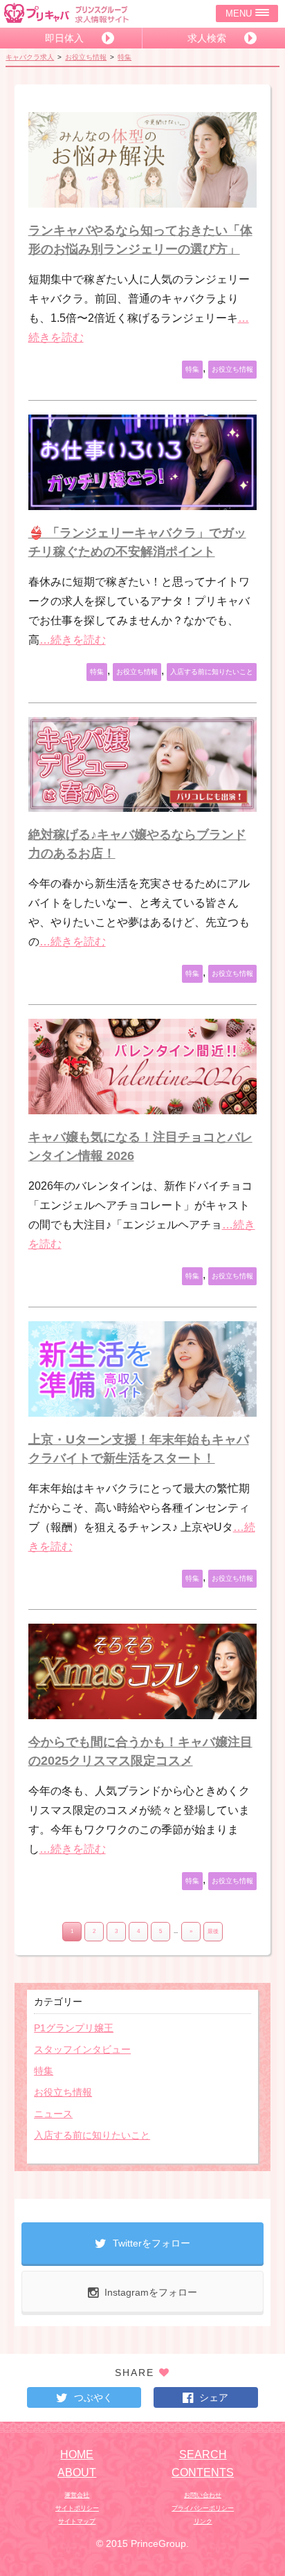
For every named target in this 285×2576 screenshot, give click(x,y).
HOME (77, 2455)
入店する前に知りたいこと (212, 672)
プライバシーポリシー (203, 2508)
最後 (213, 1931)
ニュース (53, 2114)
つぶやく (93, 2397)
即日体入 (64, 38)
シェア (214, 2397)
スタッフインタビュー (82, 2049)
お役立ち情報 (86, 57)
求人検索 (207, 38)
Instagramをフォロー (151, 2292)
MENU (239, 13)
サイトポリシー (77, 2508)
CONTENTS (203, 2473)
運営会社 (77, 2495)
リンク (203, 2521)
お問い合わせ (203, 2495)
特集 (125, 57)
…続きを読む (73, 640)
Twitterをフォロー (151, 2243)
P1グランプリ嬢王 (74, 2028)
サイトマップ (77, 2521)
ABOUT (77, 2473)
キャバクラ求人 (30, 57)
